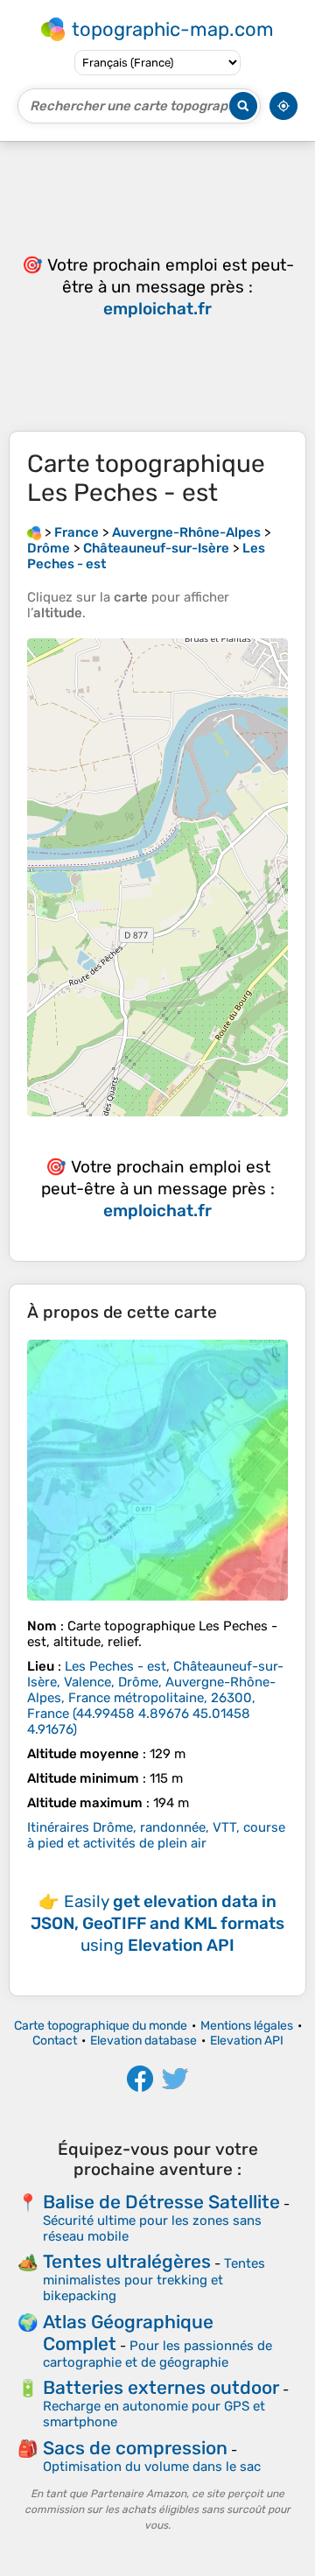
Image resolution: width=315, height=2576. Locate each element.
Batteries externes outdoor (161, 2387)
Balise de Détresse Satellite (161, 2202)
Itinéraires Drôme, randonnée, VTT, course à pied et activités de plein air (156, 1835)
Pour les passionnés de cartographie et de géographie (157, 2354)
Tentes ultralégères (127, 2261)
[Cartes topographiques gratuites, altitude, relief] (34, 532)
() (155, 1698)
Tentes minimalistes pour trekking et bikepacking (154, 2280)
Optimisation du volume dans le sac (152, 2467)
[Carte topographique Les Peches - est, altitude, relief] (157, 1470)
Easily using (157, 1923)
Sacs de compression (135, 2448)
